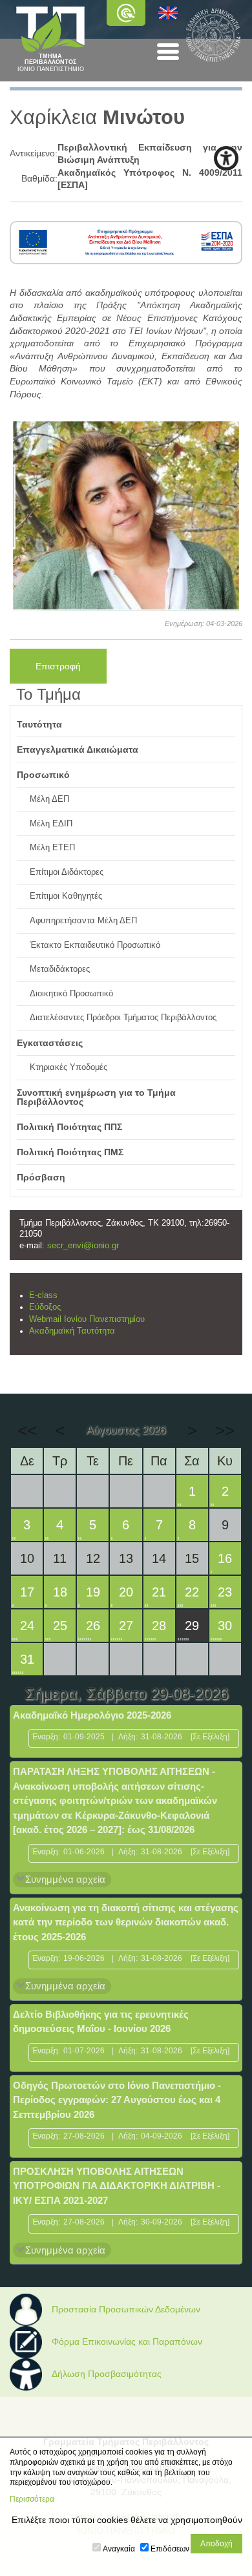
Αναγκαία (119, 2549)
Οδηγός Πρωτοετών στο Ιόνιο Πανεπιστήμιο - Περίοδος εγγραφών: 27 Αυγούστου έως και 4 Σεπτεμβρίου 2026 (117, 2100)
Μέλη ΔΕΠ (49, 799)
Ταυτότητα (39, 724)
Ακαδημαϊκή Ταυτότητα (72, 1331)
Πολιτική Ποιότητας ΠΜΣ (70, 1152)
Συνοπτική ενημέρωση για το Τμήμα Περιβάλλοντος (96, 1097)
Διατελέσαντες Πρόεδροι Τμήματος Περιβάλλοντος (123, 1018)
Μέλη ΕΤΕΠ (52, 848)
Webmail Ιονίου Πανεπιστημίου (87, 1319)
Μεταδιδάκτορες (60, 969)
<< (27, 1430)
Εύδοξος (45, 1307)
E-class (43, 1295)
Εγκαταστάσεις (50, 1043)
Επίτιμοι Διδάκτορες (67, 872)
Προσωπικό (43, 775)
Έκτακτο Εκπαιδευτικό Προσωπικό (95, 945)
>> (225, 1430)
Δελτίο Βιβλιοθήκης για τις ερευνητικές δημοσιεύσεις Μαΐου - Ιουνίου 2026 (101, 2022)
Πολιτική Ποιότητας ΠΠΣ (69, 1127)
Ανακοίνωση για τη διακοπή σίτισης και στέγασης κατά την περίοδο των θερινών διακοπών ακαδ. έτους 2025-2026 (126, 1922)
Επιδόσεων (170, 2549)
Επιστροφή (58, 666)
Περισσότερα (32, 2499)
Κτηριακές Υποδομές (68, 1067)
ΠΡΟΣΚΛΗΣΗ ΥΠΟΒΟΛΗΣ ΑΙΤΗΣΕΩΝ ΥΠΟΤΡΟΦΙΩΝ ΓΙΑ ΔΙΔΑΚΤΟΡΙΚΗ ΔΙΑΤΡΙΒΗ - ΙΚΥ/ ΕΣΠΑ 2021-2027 (117, 2186)
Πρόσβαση (41, 1177)
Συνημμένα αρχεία (65, 1879)
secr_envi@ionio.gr (83, 1246)
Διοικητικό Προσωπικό (71, 994)
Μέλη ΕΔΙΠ (51, 824)
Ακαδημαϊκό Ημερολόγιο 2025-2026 (92, 1715)
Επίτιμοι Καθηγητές (66, 896)
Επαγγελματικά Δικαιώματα (78, 749)
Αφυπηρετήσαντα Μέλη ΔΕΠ (83, 921)
